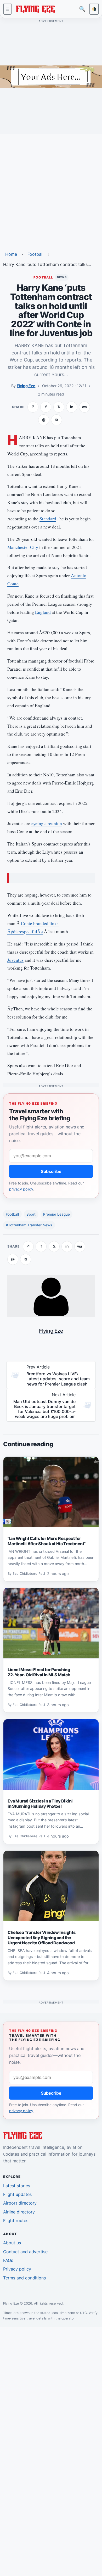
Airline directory (19, 2212)
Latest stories (17, 2186)
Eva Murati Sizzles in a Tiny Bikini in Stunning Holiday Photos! (40, 1804)
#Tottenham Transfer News (29, 1225)
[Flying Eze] (35, 9)
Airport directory (20, 2203)
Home (11, 254)
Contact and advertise (25, 2252)
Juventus (15, 960)
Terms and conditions (24, 2278)
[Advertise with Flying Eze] (51, 76)
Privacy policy (17, 2269)
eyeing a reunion (47, 823)
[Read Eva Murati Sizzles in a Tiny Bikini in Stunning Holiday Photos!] (51, 1755)
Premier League (56, 1214)
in (72, 407)
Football (35, 254)
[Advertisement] (51, 189)
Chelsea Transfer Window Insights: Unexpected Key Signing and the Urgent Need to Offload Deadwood (42, 1938)
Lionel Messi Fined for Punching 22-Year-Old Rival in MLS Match (39, 1672)
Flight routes (16, 2221)
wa (84, 407)
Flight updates (17, 2194)
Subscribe (51, 1171)
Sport (31, 1214)
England (43, 612)
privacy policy (21, 1189)
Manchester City (23, 547)
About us (12, 2243)
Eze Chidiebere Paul (29, 1574)
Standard (48, 519)
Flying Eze (26, 386)
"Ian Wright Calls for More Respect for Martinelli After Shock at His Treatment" (47, 1541)
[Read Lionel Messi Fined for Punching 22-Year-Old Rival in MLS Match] (51, 1623)
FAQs (8, 2260)
